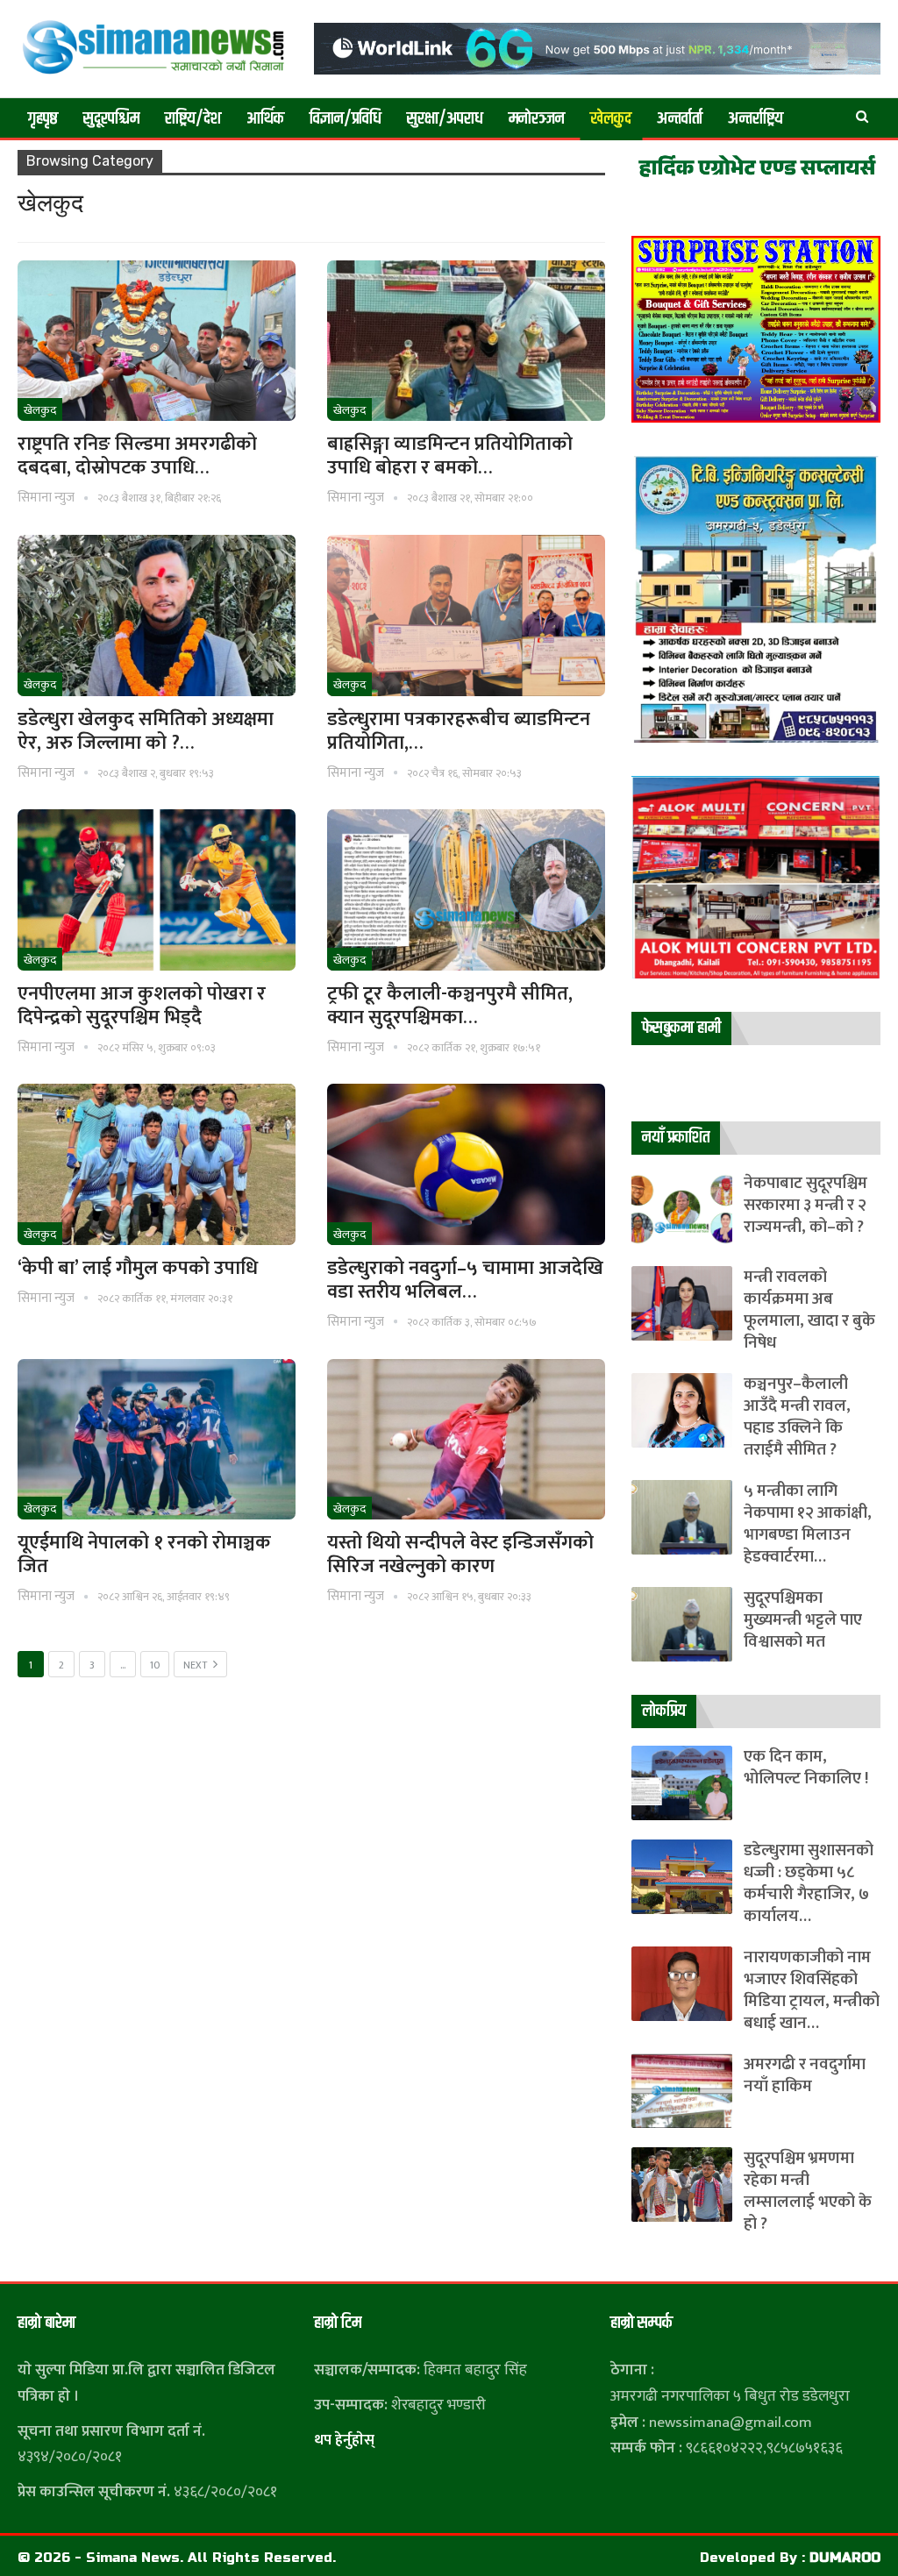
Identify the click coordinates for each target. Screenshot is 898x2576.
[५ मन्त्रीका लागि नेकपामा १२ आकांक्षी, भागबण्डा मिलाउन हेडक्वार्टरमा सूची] (682, 1517)
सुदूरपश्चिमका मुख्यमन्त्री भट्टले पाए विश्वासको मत (803, 1620)
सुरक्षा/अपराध (445, 119)
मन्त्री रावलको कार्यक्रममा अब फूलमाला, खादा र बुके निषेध (809, 1310)
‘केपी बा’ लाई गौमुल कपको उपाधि (138, 1268)
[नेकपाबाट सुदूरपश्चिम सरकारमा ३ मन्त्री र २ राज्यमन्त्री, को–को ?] (682, 1210)
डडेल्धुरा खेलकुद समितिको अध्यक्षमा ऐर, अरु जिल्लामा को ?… (146, 731)
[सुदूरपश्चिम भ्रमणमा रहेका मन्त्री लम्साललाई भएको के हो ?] (682, 2185)
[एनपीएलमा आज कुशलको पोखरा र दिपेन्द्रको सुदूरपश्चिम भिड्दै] (157, 890)
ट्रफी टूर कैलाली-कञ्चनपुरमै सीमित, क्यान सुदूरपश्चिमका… (450, 1006)
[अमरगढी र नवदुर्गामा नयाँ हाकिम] (682, 2091)
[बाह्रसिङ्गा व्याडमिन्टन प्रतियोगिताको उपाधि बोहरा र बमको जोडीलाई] (466, 341)
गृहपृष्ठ (43, 119)
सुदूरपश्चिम (111, 119)
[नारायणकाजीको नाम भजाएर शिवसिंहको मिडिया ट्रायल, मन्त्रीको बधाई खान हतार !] (682, 1984)
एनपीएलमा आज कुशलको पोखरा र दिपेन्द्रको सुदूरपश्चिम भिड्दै (142, 1006)
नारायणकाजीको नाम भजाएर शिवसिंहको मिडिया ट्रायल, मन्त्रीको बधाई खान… (812, 1990)
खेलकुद (611, 119)
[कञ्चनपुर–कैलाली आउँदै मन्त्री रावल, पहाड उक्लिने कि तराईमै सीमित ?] (682, 1410)
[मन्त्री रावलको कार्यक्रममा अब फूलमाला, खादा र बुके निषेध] (682, 1303)
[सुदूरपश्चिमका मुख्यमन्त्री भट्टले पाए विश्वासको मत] (682, 1624)
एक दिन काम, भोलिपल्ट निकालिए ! (806, 1768)
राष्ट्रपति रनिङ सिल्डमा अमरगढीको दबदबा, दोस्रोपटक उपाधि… (137, 456)
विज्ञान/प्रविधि (346, 119)
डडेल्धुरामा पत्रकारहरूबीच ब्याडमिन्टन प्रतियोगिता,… (459, 731)
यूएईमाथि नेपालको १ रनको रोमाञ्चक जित (144, 1555)
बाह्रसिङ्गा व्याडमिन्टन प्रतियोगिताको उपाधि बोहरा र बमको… (450, 456)
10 (155, 1665)
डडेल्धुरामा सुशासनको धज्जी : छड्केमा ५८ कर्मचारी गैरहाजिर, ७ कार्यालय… (809, 1883)
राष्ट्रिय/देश (193, 119)
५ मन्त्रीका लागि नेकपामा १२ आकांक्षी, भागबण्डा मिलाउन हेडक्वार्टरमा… (808, 1524)
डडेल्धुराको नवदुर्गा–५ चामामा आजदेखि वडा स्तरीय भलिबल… (465, 1280)
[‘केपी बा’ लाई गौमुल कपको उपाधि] (157, 1164)
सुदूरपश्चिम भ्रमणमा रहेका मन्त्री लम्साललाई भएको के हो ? (808, 2191)
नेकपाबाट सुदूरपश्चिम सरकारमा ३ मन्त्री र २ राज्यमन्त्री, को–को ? (805, 1205)
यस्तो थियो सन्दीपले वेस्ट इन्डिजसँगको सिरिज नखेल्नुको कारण (460, 1555)
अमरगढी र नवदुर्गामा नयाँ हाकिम (805, 2075)
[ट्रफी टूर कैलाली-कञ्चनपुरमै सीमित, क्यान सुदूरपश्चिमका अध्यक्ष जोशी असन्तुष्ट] (466, 890)
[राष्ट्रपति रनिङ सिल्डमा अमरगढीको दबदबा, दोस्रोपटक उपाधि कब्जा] (157, 341)
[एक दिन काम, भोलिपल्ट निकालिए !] (682, 1783)
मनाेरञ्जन (537, 119)
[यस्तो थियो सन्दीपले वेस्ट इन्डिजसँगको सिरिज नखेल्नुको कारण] (466, 1440)
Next (196, 1665)
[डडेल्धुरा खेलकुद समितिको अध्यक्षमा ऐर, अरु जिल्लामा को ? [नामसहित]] (157, 616)
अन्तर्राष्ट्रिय (755, 119)
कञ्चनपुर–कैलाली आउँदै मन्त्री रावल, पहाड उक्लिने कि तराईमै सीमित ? (797, 1417)
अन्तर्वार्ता (680, 119)
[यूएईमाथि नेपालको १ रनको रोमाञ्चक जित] (157, 1440)
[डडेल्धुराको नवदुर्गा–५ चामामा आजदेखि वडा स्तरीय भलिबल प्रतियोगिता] (466, 1164)
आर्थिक (265, 119)
